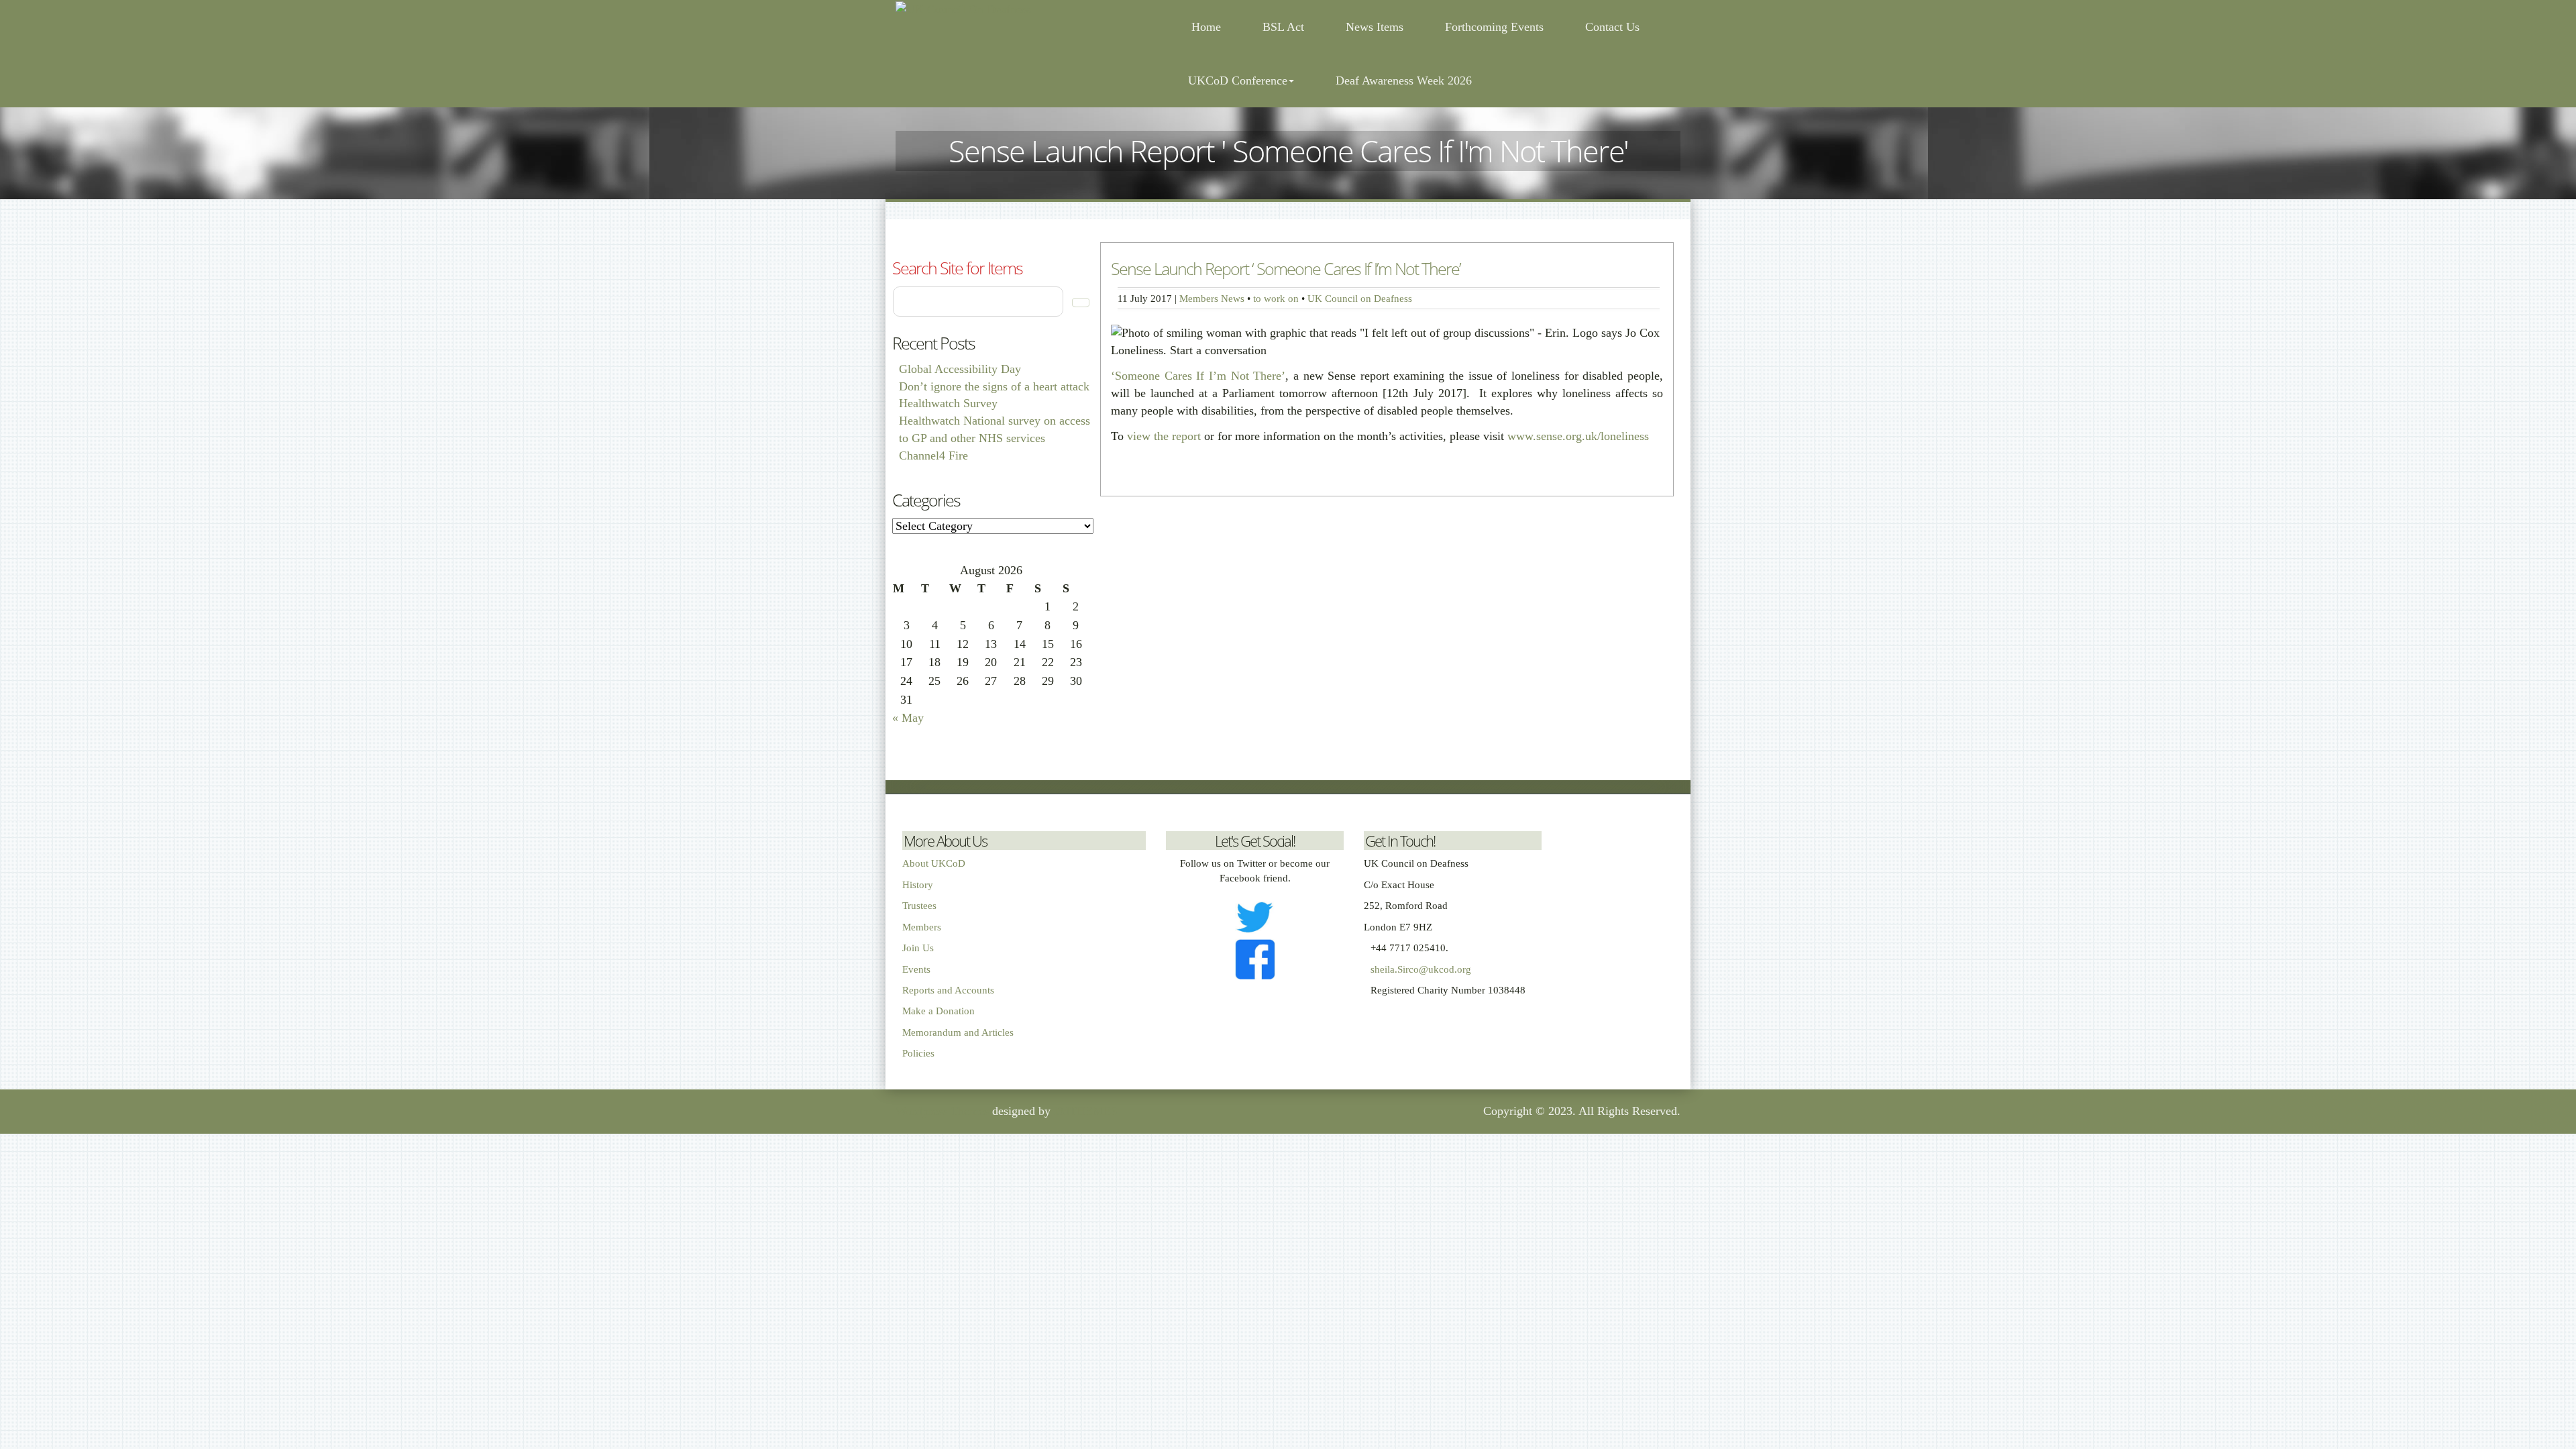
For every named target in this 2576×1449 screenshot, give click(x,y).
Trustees (919, 906)
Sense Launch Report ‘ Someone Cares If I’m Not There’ (1286, 268)
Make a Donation (938, 1011)
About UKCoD (934, 863)
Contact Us (1612, 27)
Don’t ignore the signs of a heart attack (994, 386)
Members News (1212, 298)
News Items (1375, 27)
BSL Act (1283, 27)
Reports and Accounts (948, 990)
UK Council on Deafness (1360, 298)
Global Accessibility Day (960, 369)
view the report (1164, 436)
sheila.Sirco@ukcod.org (1421, 969)
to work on (1276, 298)
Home (1204, 27)
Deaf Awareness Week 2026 (1404, 80)
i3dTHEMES (1086, 1111)
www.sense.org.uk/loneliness (1578, 436)
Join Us (918, 948)
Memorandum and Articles (958, 1032)
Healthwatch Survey (948, 403)
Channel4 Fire (933, 455)
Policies (918, 1053)
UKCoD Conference (1238, 80)
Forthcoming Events (1494, 27)
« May (908, 718)
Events (916, 969)
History (918, 885)
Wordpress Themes (942, 1111)
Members (922, 927)
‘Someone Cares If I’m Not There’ (1198, 376)
